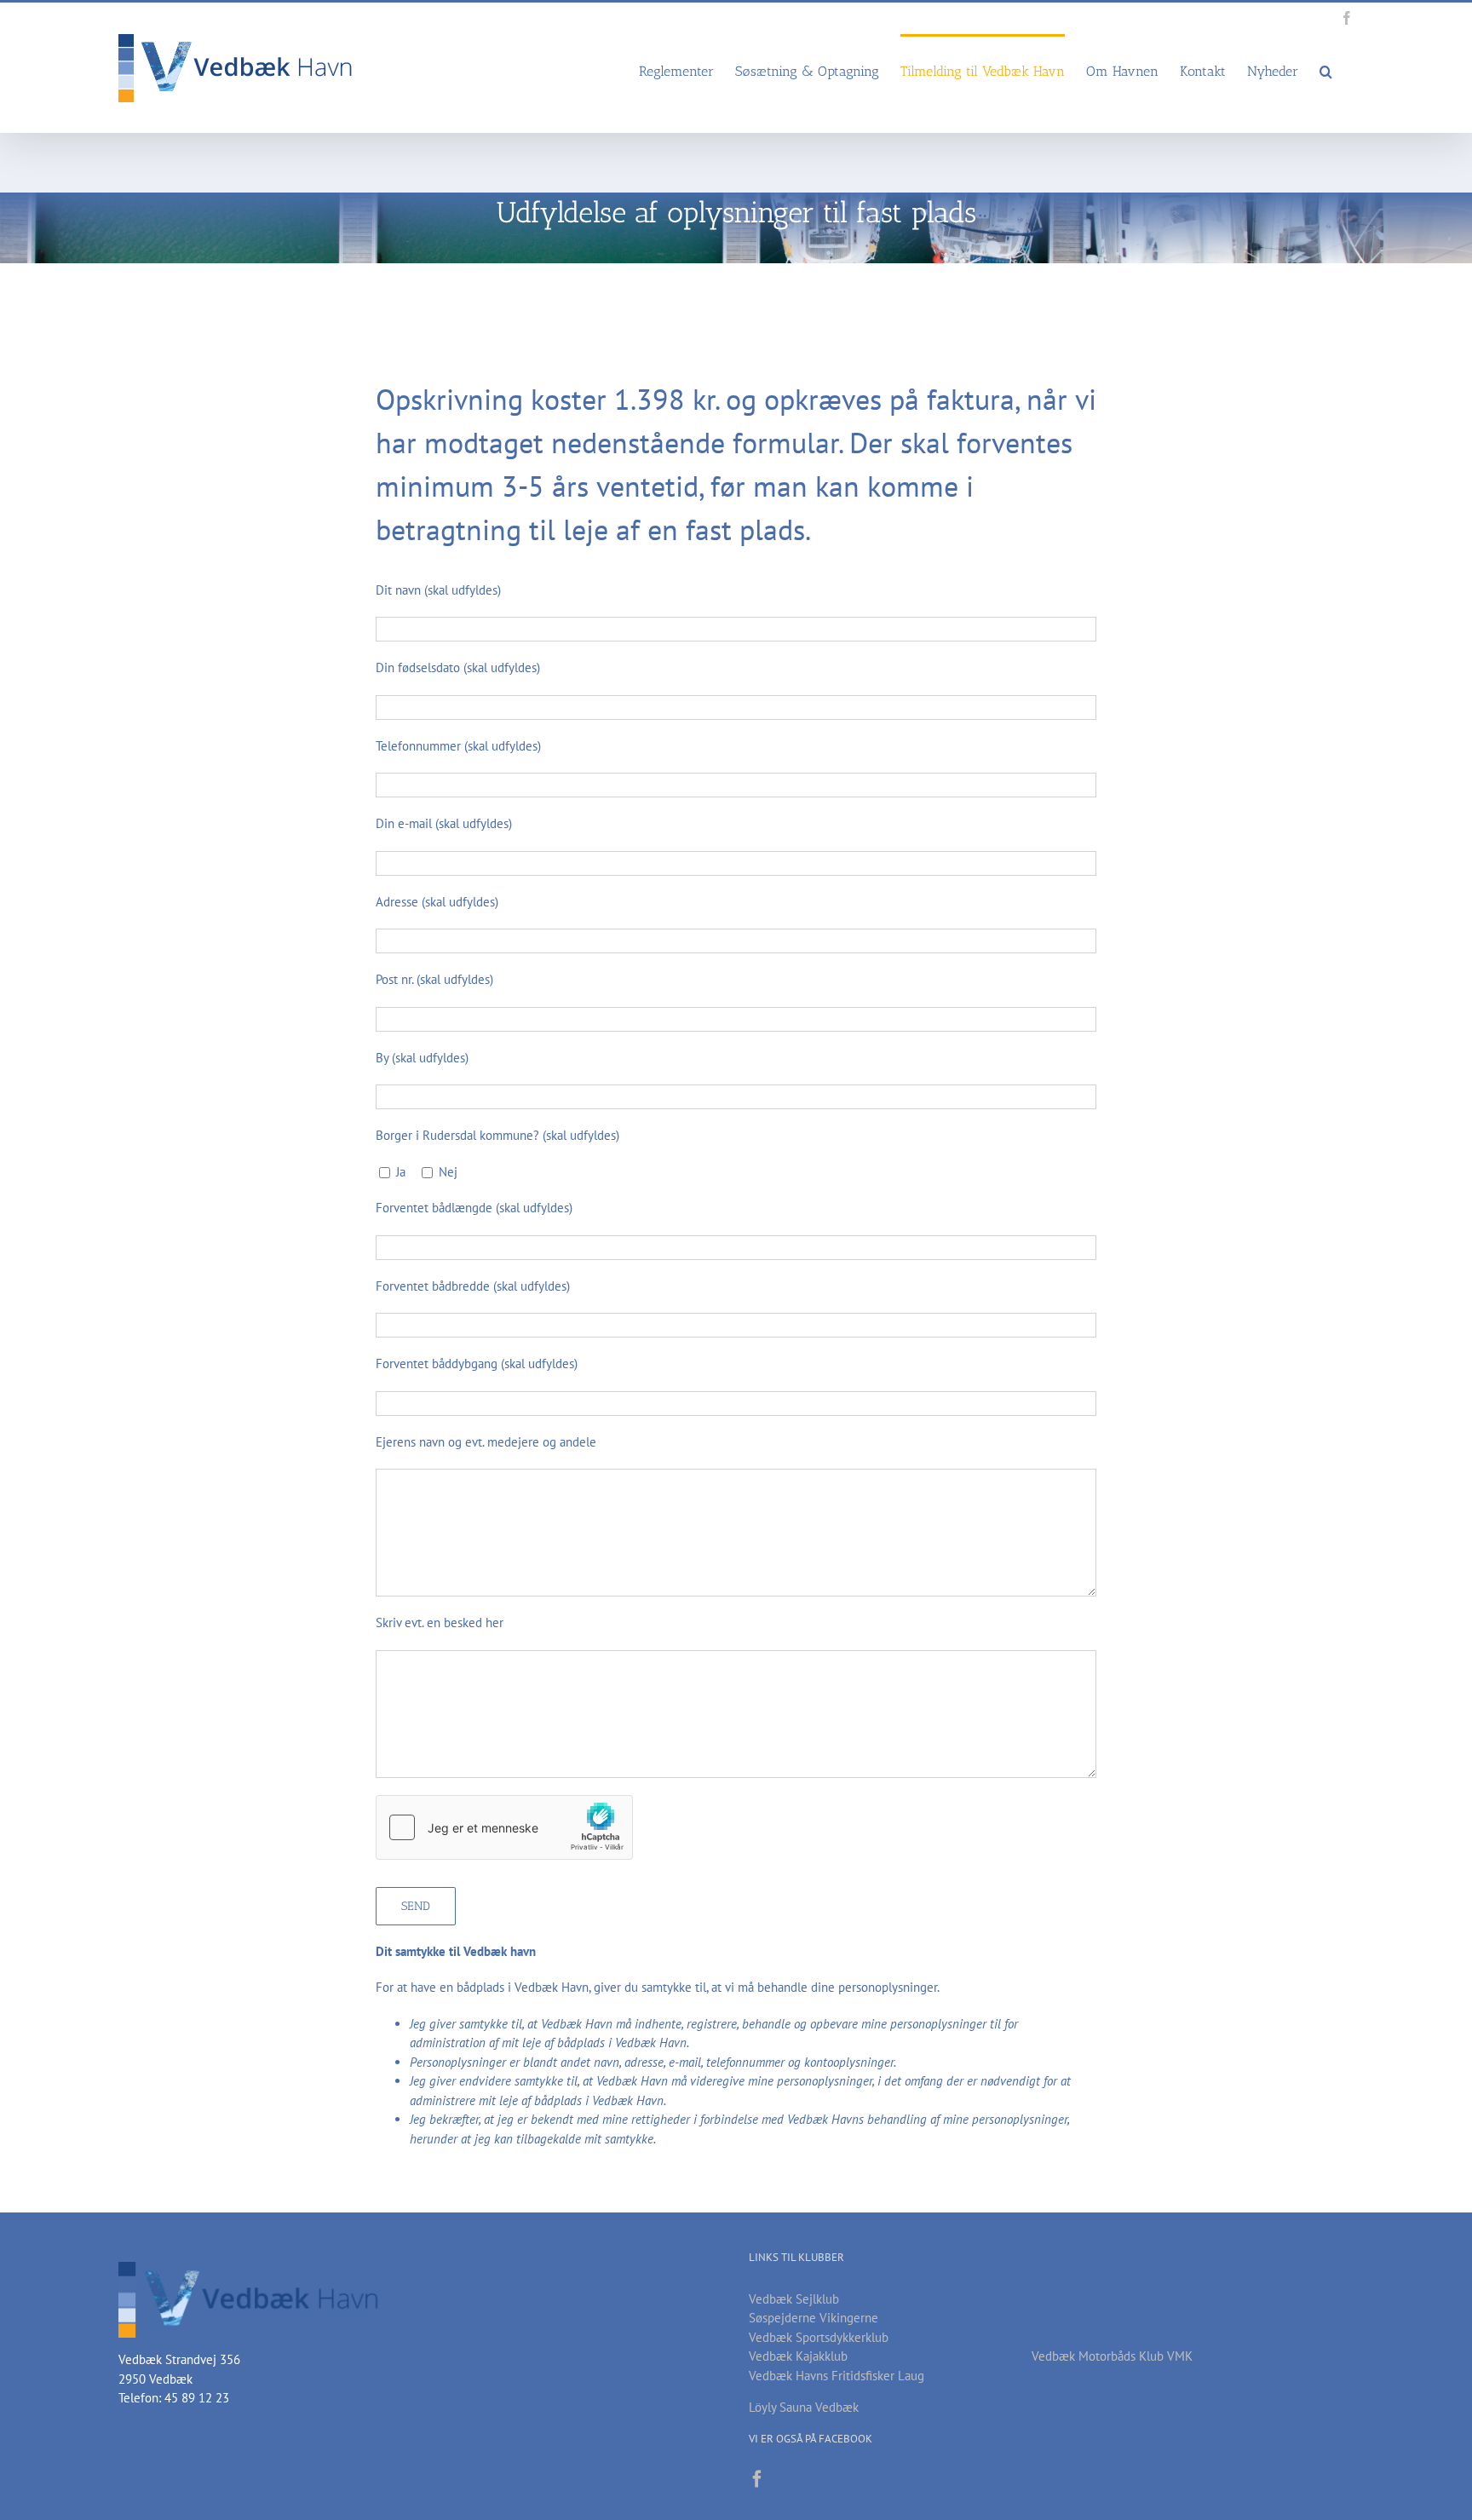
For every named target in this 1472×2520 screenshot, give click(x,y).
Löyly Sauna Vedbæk (804, 2407)
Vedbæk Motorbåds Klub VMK (1112, 2356)
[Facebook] (757, 2479)
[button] (1326, 70)
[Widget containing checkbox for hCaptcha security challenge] (504, 1827)
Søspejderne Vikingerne (814, 2318)
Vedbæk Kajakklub (798, 2356)
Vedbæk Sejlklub (794, 2299)
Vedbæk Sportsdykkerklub (819, 2337)
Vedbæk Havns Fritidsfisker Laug (837, 2376)
